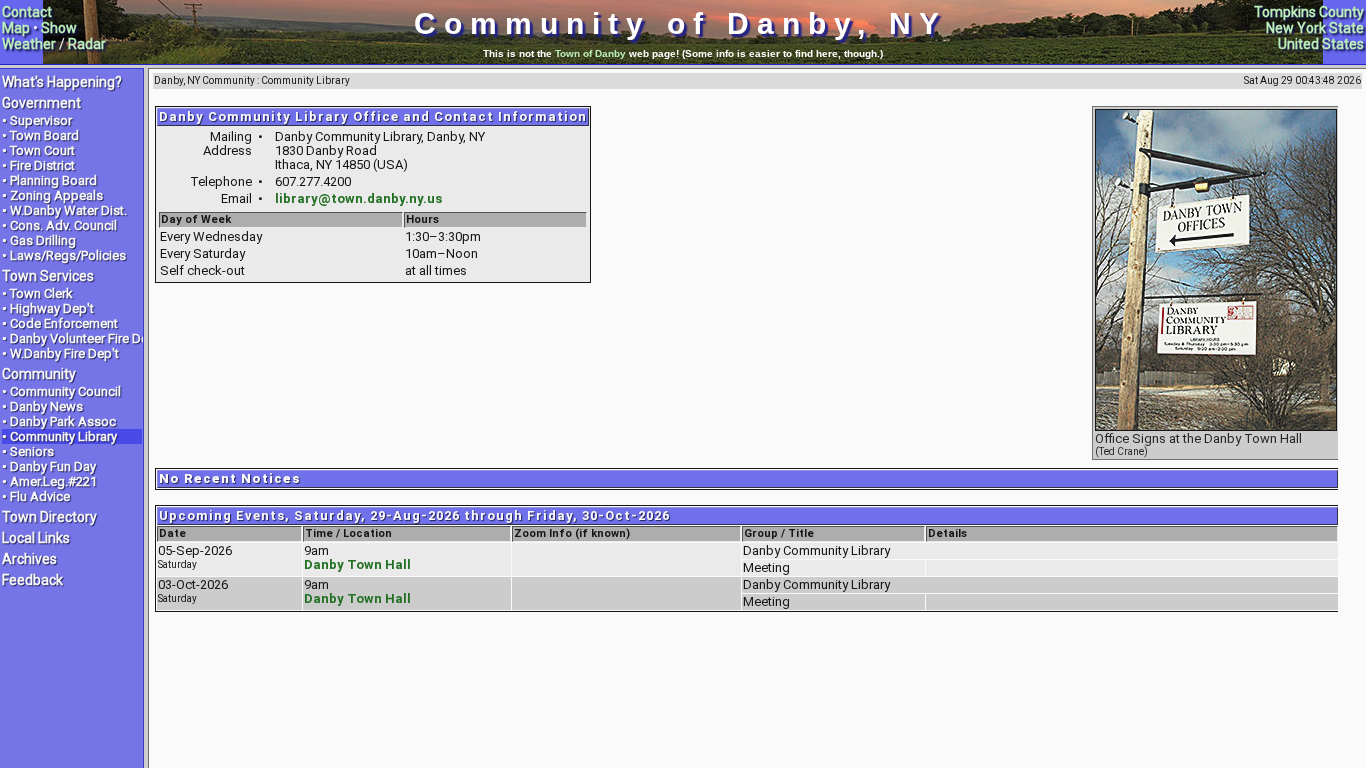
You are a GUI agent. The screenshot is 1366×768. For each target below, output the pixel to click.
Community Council (65, 391)
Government (41, 103)
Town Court (42, 150)
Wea (16, 44)
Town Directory (49, 517)
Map (16, 28)
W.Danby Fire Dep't (64, 353)
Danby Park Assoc (63, 421)
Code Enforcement (64, 323)
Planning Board (53, 180)
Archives (29, 559)
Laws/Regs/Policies (68, 255)
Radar (87, 44)
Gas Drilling (43, 240)
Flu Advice (40, 496)
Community (39, 374)
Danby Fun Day (53, 466)
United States (1321, 44)
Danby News (46, 406)
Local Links (36, 538)
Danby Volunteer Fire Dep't (86, 338)
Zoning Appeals (56, 195)
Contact (27, 12)
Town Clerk (41, 293)
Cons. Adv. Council (63, 225)
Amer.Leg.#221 (53, 481)
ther (43, 44)
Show (59, 28)
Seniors (32, 451)
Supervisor (41, 120)
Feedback (32, 580)
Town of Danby (590, 53)
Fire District (42, 165)
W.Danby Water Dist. (68, 210)
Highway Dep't (52, 308)
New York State (1315, 28)
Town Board (44, 135)
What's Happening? (62, 82)
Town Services (48, 276)
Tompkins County (1309, 12)
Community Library (63, 436)
